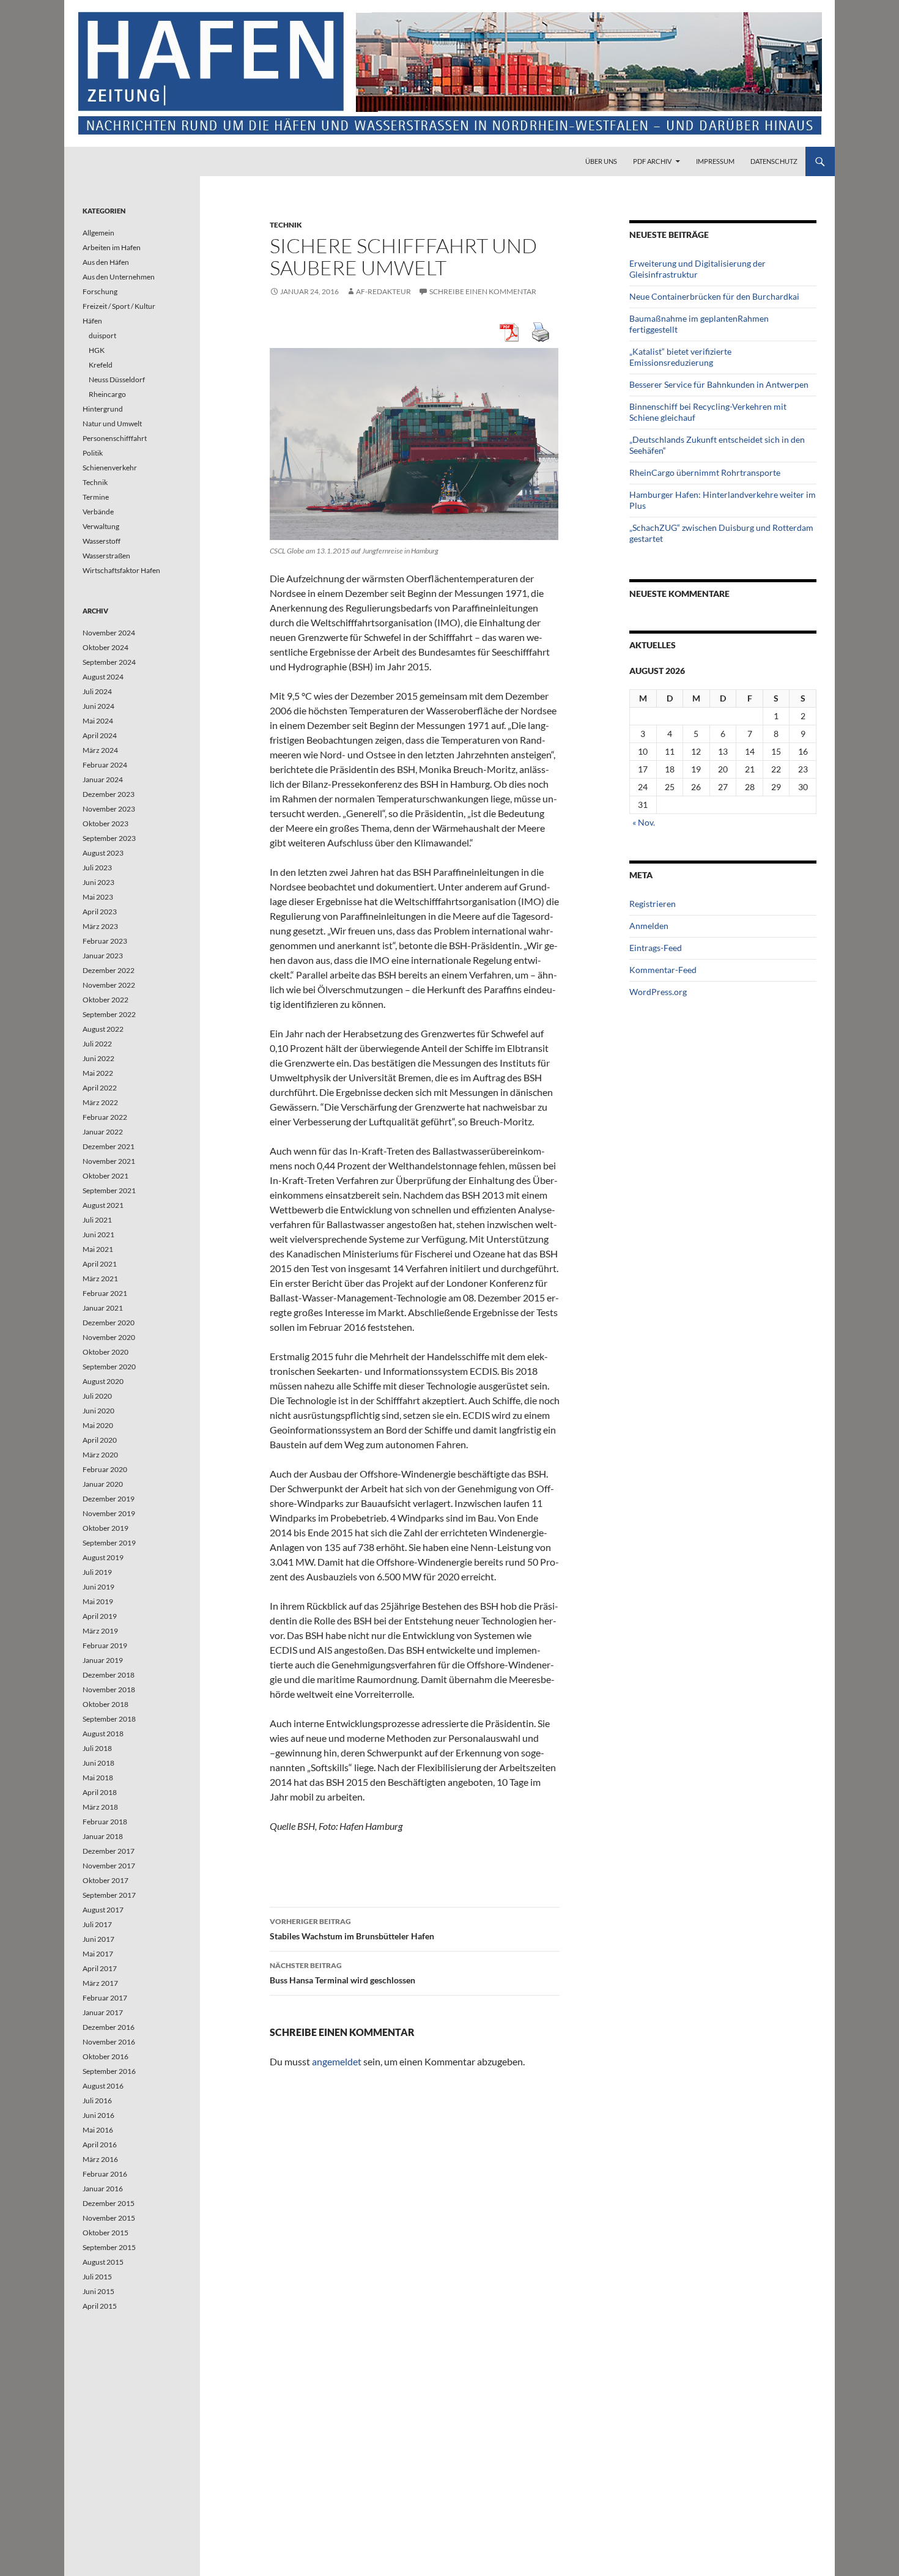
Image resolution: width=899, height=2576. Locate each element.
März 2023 (100, 926)
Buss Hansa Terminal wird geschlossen (342, 1973)
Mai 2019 (98, 1601)
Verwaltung (101, 526)
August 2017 (103, 1910)
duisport (102, 335)
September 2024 (109, 662)
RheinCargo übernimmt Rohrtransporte (705, 472)
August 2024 (103, 677)
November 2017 (109, 1866)
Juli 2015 (97, 2277)
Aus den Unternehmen (119, 277)
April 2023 (100, 912)
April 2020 (100, 1440)
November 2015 (109, 2218)
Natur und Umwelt (112, 424)
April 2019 (100, 1616)
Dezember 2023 (109, 794)
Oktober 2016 (105, 2056)
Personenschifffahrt (115, 438)
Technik (286, 225)
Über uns (601, 161)
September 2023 (109, 838)
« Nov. (644, 822)
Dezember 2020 (109, 1323)
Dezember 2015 (109, 2203)
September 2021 (109, 1190)
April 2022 (100, 1088)
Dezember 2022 (109, 970)
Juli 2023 (97, 868)
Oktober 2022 (105, 1000)
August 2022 (103, 1029)
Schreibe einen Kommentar (483, 291)
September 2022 (109, 1014)
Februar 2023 (105, 941)
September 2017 (109, 1895)
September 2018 (109, 1719)
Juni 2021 (98, 1234)
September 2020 (109, 1367)
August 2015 (103, 2262)
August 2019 (103, 1557)
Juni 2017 (98, 1939)
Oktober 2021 (105, 1176)
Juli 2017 (97, 1924)
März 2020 (100, 1455)
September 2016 (109, 2071)
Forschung (100, 291)
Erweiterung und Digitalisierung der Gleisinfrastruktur (697, 269)
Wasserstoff (102, 541)
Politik (93, 453)
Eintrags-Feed (656, 948)
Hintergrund (103, 409)
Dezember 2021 (109, 1146)
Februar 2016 (105, 2174)
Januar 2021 (103, 1308)
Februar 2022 (105, 1117)
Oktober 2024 (105, 647)
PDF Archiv (652, 161)
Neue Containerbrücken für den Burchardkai (714, 296)
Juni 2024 (98, 706)
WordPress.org (658, 992)
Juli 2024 (97, 691)
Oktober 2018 (105, 1704)
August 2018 (103, 1734)
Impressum (715, 161)
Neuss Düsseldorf (117, 379)
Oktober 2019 (105, 1528)
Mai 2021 (98, 1249)
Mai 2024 (98, 721)
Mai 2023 (98, 897)
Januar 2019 (103, 1660)
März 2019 (100, 1631)
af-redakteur (383, 291)
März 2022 (100, 1102)
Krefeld (101, 365)
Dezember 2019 (109, 1499)
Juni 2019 (98, 1587)
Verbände (98, 512)
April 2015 (100, 2306)
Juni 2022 (98, 1058)
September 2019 (109, 1543)
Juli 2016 (97, 2100)
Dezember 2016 (109, 2027)
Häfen (92, 321)
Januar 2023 (103, 956)
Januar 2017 (103, 2012)
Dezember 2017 (109, 1851)
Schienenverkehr (110, 468)
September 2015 (109, 2247)
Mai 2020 (98, 1425)
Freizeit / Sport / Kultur (119, 306)
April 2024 (100, 735)
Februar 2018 (105, 1822)
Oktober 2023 (105, 824)
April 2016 (100, 2145)
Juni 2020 (98, 1411)
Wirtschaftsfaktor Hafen (121, 570)
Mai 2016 (98, 2130)
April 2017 (100, 1968)
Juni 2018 (98, 1763)
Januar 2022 (103, 1132)
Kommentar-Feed (663, 970)
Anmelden (649, 926)
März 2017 (100, 1983)
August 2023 (103, 853)
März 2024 (100, 750)
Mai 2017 (98, 1954)
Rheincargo (107, 394)
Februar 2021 (105, 1293)
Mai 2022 (98, 1073)
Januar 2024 (103, 779)
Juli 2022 (97, 1044)
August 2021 (103, 1205)
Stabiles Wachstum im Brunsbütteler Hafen (352, 1929)
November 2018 (109, 1690)
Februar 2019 (105, 1645)
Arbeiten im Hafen (112, 247)
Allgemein (98, 233)
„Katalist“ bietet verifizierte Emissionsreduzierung (680, 357)
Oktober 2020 (105, 1352)
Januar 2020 (103, 1484)
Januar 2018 (103, 1836)
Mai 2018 (98, 1778)
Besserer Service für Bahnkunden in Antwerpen (719, 384)
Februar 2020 (105, 1469)
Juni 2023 (98, 882)
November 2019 (109, 1513)
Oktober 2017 (105, 1880)
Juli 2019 (97, 1572)
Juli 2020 (97, 1396)
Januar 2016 (103, 2189)
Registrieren (653, 904)
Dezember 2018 (109, 1675)
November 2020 (109, 1337)
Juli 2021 (97, 1220)
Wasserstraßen (106, 556)
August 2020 (103, 1381)
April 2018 (100, 1792)
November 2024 (109, 633)
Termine (96, 497)
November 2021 (109, 1161)
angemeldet (337, 2061)
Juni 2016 (98, 2115)
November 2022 (109, 985)
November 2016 (109, 2042)
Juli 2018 (97, 1748)
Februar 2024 (105, 765)
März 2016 (100, 2159)
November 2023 (109, 809)
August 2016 (103, 2086)
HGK (97, 350)
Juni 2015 (98, 2291)
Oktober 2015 (105, 2233)
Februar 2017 (105, 1998)
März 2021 (100, 1279)
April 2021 (100, 1264)
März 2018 (100, 1807)
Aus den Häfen (106, 262)
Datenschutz (774, 161)
